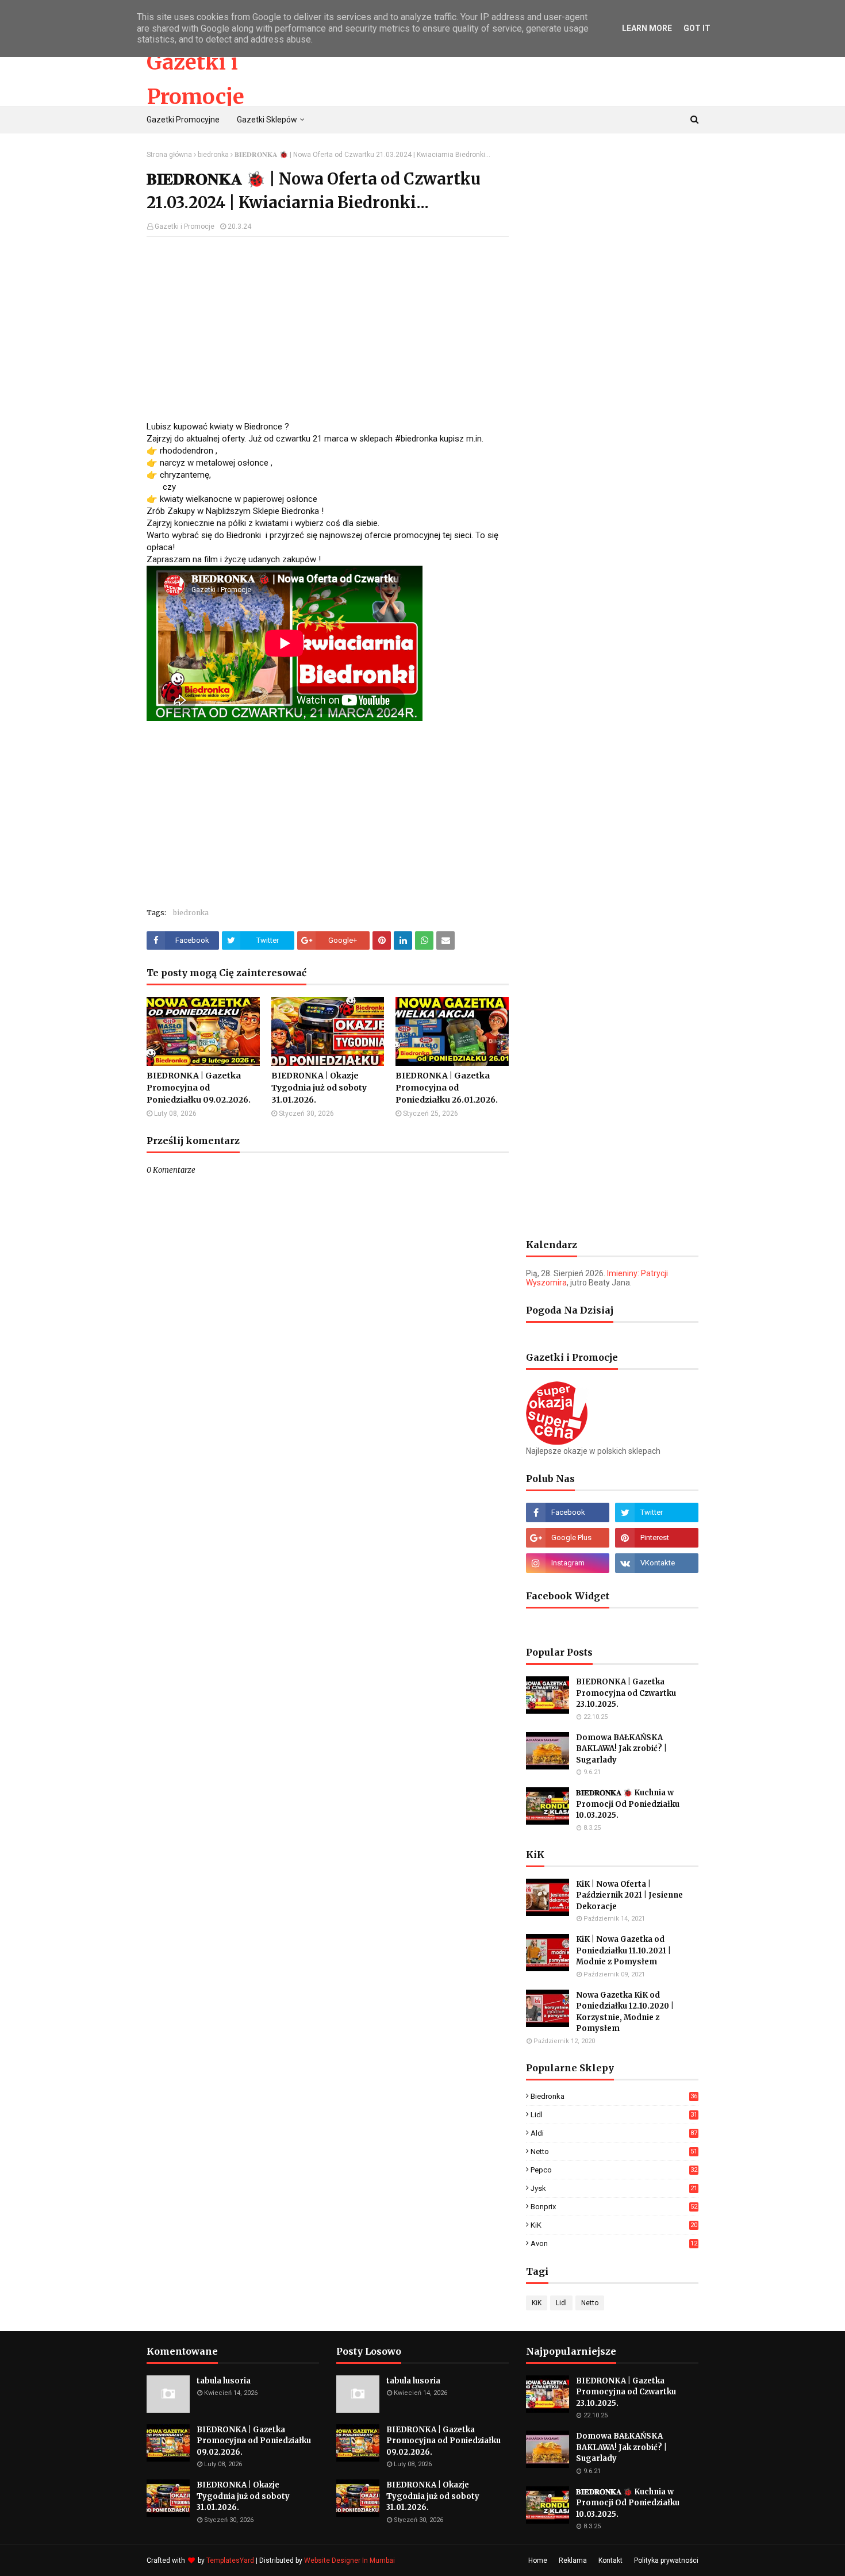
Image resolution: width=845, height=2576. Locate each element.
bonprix (614, 2207)
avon (614, 2243)
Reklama (573, 2560)
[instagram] (568, 1563)
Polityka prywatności (666, 2560)
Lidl (614, 2115)
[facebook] (568, 1512)
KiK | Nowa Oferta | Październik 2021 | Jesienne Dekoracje (629, 1895)
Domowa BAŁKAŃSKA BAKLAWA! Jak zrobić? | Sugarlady (621, 1749)
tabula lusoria (224, 2381)
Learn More (647, 28)
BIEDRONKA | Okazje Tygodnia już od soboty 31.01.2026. (319, 1088)
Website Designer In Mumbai (349, 2560)
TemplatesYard (230, 2560)
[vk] (657, 1563)
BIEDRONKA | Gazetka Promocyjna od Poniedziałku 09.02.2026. (199, 1088)
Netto (614, 2151)
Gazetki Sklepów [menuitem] (267, 120)
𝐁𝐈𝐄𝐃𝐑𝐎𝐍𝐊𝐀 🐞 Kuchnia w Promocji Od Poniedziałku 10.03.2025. (628, 1804)
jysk (614, 2188)
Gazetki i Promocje (185, 226)
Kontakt (610, 2560)
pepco (614, 2170)
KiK (614, 2225)
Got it (697, 28)
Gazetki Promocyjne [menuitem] (183, 120)
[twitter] (657, 1512)
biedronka (213, 155)
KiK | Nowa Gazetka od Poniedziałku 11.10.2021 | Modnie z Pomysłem (623, 1951)
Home (538, 2560)
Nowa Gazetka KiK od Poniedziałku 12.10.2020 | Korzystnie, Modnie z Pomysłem (625, 2012)
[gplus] (568, 1538)
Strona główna (169, 155)
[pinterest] (657, 1538)
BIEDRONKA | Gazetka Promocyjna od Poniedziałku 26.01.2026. (447, 1088)
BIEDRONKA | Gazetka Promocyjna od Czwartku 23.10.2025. (626, 1693)
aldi (614, 2133)
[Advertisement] (328, 329)
